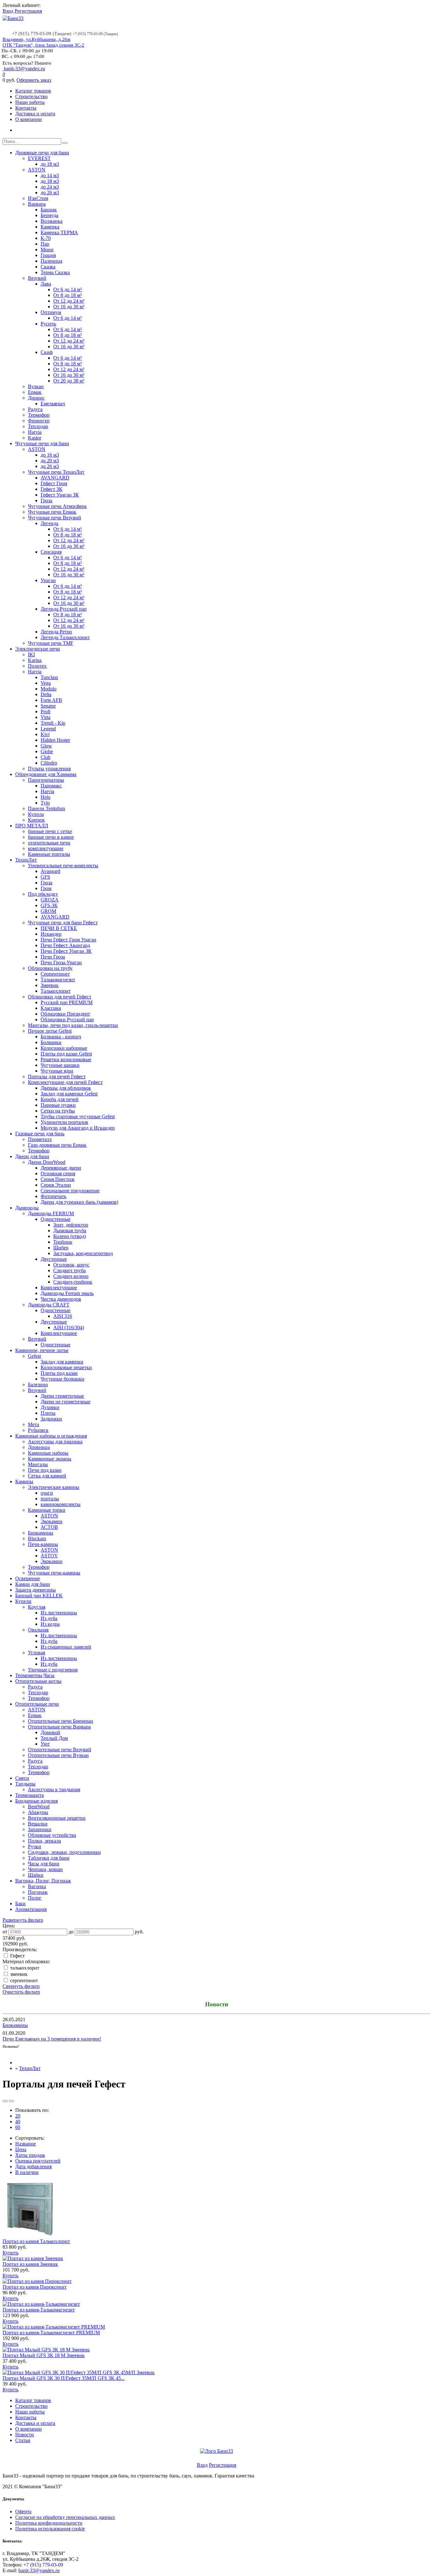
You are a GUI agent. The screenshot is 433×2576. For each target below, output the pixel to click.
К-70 (46, 238)
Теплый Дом (54, 1738)
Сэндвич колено (71, 1276)
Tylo (45, 803)
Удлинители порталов (64, 1122)
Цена (21, 2149)
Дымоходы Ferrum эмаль (67, 1293)
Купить (10, 2253)
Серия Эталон (56, 1185)
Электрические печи (38, 649)
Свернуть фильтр (21, 1986)
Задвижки (51, 1419)
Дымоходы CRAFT (49, 1305)
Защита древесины (36, 1590)
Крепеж (36, 820)
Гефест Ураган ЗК (60, 495)
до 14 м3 (50, 175)
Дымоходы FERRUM (51, 1213)
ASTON (37, 170)
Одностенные (55, 1219)
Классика (51, 1008)
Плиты (48, 1413)
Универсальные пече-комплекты (63, 865)
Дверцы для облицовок (66, 1088)
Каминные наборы (48, 1453)
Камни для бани (33, 1584)
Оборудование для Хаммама (46, 774)
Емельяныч (53, 404)
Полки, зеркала (44, 1841)
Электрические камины (54, 1487)
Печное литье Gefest (50, 1031)
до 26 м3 (50, 192)
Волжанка (52, 221)
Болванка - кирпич (61, 1037)
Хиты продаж (30, 2155)
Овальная (38, 1630)
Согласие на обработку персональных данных (65, 2517)
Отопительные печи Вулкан (58, 1755)
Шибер (61, 1248)
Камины (24, 1481)
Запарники (40, 1829)
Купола (36, 814)
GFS (45, 877)
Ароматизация (31, 1909)
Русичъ (48, 324)
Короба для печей (60, 1099)
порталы (50, 1499)
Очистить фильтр (21, 1992)
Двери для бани (32, 1156)
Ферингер (39, 421)
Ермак (35, 392)
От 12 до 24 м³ (69, 301)
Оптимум (51, 312)
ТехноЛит (26, 860)
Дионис (36, 398)
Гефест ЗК (52, 489)
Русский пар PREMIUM (67, 1002)
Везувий (37, 278)
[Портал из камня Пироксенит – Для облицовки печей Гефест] (37, 2281)
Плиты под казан (59, 1373)
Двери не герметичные (65, 1402)
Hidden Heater (55, 740)
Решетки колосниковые (66, 1059)
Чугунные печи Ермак (52, 512)
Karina (35, 660)
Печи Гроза (53, 957)
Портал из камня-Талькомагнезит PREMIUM (51, 2332)
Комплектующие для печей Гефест (65, 1082)
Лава (46, 284)
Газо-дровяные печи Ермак (57, 1145)
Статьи (23, 2440)
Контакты (26, 108)
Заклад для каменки (62, 1362)
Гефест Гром (54, 483)
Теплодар (38, 426)
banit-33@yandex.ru (24, 69)
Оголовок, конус (71, 1265)
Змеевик (50, 985)
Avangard (50, 871)
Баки (20, 1903)
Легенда (49, 523)
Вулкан (36, 386)
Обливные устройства (52, 1835)
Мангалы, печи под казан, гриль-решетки (73, 1025)
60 (18, 2127)
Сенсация (51, 552)
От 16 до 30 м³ (69, 307)
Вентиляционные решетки (57, 1818)
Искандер (51, 934)
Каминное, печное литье (42, 1350)
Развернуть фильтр (23, 1920)
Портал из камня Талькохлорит (36, 2241)
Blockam (37, 1538)
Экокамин (52, 1521)
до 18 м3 (50, 164)
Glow (46, 746)
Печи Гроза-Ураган (61, 962)
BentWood (39, 1807)
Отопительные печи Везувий (60, 1749)
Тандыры (25, 1784)
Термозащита (29, 1795)
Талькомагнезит (58, 980)
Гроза (46, 500)
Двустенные (54, 1259)
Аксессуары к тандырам (54, 1789)
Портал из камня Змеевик (30, 2264)
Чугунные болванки (62, 1379)
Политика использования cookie (50, 2529)
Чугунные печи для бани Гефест (63, 923)
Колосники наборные (64, 1048)
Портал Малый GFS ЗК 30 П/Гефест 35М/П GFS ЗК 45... (64, 2378)
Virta (45, 717)
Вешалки (38, 1824)
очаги (47, 1493)
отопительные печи (49, 843)
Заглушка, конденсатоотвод (83, 1253)
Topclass (49, 677)
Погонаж (38, 1892)
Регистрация (28, 11)
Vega (46, 683)
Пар (45, 244)
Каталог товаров (33, 91)
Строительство (31, 96)
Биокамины (41, 1533)
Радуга (35, 409)
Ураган (48, 580)
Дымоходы (27, 1208)
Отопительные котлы (38, 1681)
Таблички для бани (49, 1858)
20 (18, 2116)
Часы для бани (44, 1864)
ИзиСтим (38, 198)
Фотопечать (53, 1196)
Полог (35, 1898)
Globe (47, 751)
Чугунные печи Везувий (55, 518)
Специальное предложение (70, 1191)
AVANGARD (55, 478)
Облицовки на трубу (50, 968)
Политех (37, 666)
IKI (31, 654)
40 (18, 2121)
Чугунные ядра (57, 1071)
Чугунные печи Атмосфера (57, 506)
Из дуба (49, 1618)
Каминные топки (47, 1510)
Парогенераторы (46, 780)
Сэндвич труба (69, 1270)
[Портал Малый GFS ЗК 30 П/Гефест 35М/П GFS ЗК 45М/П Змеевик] (79, 2372)
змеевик (18, 1974)
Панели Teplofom (46, 808)
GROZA (50, 900)
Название (26, 2144)
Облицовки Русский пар (67, 1019)
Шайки (36, 1875)
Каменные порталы (49, 854)
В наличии (27, 2172)
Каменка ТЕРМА (59, 232)
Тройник (63, 1242)
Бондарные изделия (36, 1801)
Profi (45, 711)
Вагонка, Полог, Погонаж (43, 1881)
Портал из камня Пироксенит (35, 2287)
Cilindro (49, 763)
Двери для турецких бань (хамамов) (79, 1202)
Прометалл (40, 1139)
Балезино (38, 1384)
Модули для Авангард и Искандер (78, 1128)
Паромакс (51, 786)
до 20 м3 (50, 461)
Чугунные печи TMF (51, 643)
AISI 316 (63, 1316)
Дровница (39, 1447)
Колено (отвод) (70, 1236)
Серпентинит (55, 974)
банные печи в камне (51, 837)
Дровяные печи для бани (42, 153)
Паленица (51, 261)
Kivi (45, 734)
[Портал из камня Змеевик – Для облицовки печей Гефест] (33, 2258)
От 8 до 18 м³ (68, 295)
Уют (45, 1744)
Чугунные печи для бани (42, 443)
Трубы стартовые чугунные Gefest (78, 1116)
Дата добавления (33, 2166)
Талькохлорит (56, 991)
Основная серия (58, 1173)
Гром (46, 888)
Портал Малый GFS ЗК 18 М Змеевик (44, 2355)
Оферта (23, 2512)
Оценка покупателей (38, 2161)
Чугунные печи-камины (54, 1573)
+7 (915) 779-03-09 (43, 2565)
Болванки (51, 1042)
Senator (48, 706)
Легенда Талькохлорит (65, 637)
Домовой (50, 1732)
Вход (8, 11)
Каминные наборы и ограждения (51, 1436)
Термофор (39, 415)
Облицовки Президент (65, 1014)
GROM (48, 911)
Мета (33, 1424)
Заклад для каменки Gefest (69, 1094)
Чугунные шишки (60, 1065)
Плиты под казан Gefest (66, 1054)
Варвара (37, 204)
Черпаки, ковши (45, 1869)
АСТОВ (49, 1527)
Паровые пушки (58, 1105)
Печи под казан (45, 1470)
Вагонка (37, 1886)
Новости (25, 2435)
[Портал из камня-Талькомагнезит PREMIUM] (54, 2327)
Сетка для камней (47, 1476)
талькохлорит (24, 1968)
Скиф (47, 352)
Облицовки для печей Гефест (60, 997)
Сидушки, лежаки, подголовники (64, 1852)
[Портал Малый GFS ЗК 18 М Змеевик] (46, 2350)
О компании (29, 119)
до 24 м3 (50, 187)
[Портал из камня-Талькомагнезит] (41, 2304)
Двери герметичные (62, 1396)
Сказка (48, 267)
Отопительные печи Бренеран (61, 1721)
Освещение (28, 1578)
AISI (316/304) (69, 1327)
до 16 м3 (50, 455)
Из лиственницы (59, 1613)
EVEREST (39, 158)
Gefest (34, 1356)
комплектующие (46, 848)
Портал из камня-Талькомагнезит (39, 2310)
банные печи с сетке (50, 831)
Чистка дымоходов (61, 1299)
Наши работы (30, 102)
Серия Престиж (58, 1179)
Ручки (35, 1846)
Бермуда (49, 215)
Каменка (50, 227)
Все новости (14, 2052)
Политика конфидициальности (49, 2523)
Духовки (50, 1407)
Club (45, 757)
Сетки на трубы (58, 1111)
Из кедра (50, 1624)
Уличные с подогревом (53, 1670)
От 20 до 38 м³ (69, 381)
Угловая (36, 1653)
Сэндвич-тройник (73, 1282)
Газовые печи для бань (40, 1134)
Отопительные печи (37, 1704)
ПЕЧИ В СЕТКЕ (59, 928)
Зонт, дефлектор (71, 1225)
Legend (48, 729)
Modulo (48, 689)
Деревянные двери (61, 1168)
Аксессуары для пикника (55, 1442)
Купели (23, 1601)
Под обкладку (43, 894)
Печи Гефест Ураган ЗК (66, 951)
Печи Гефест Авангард (65, 945)
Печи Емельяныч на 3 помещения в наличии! (52, 2039)
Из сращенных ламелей (66, 1647)
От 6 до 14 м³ (68, 289)
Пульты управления (49, 769)
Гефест (17, 1956)
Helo (45, 797)
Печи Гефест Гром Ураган (68, 940)
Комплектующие (59, 1288)
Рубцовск (38, 1430)
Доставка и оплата (35, 114)
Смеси (22, 1778)
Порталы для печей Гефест (57, 1077)
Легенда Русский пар (64, 609)
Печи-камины (43, 1544)
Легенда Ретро (56, 632)
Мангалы (38, 1464)
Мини (47, 250)
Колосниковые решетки (66, 1367)
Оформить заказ (34, 80)
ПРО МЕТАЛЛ (32, 826)
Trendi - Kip (53, 723)
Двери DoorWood (47, 1162)
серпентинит (23, 1980)
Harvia (35, 432)
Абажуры (38, 1812)
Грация (48, 255)
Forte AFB (51, 700)
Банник (49, 210)
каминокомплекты (61, 1504)
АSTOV (49, 1556)
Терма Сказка (55, 272)
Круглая (37, 1607)
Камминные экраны (50, 1459)
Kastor (35, 438)
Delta (46, 694)
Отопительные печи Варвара (59, 1727)
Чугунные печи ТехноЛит (56, 472)
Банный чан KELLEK (39, 1596)
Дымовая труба (70, 1230)
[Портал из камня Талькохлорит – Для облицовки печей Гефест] (31, 2236)
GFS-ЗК (49, 905)
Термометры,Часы (35, 1675)
